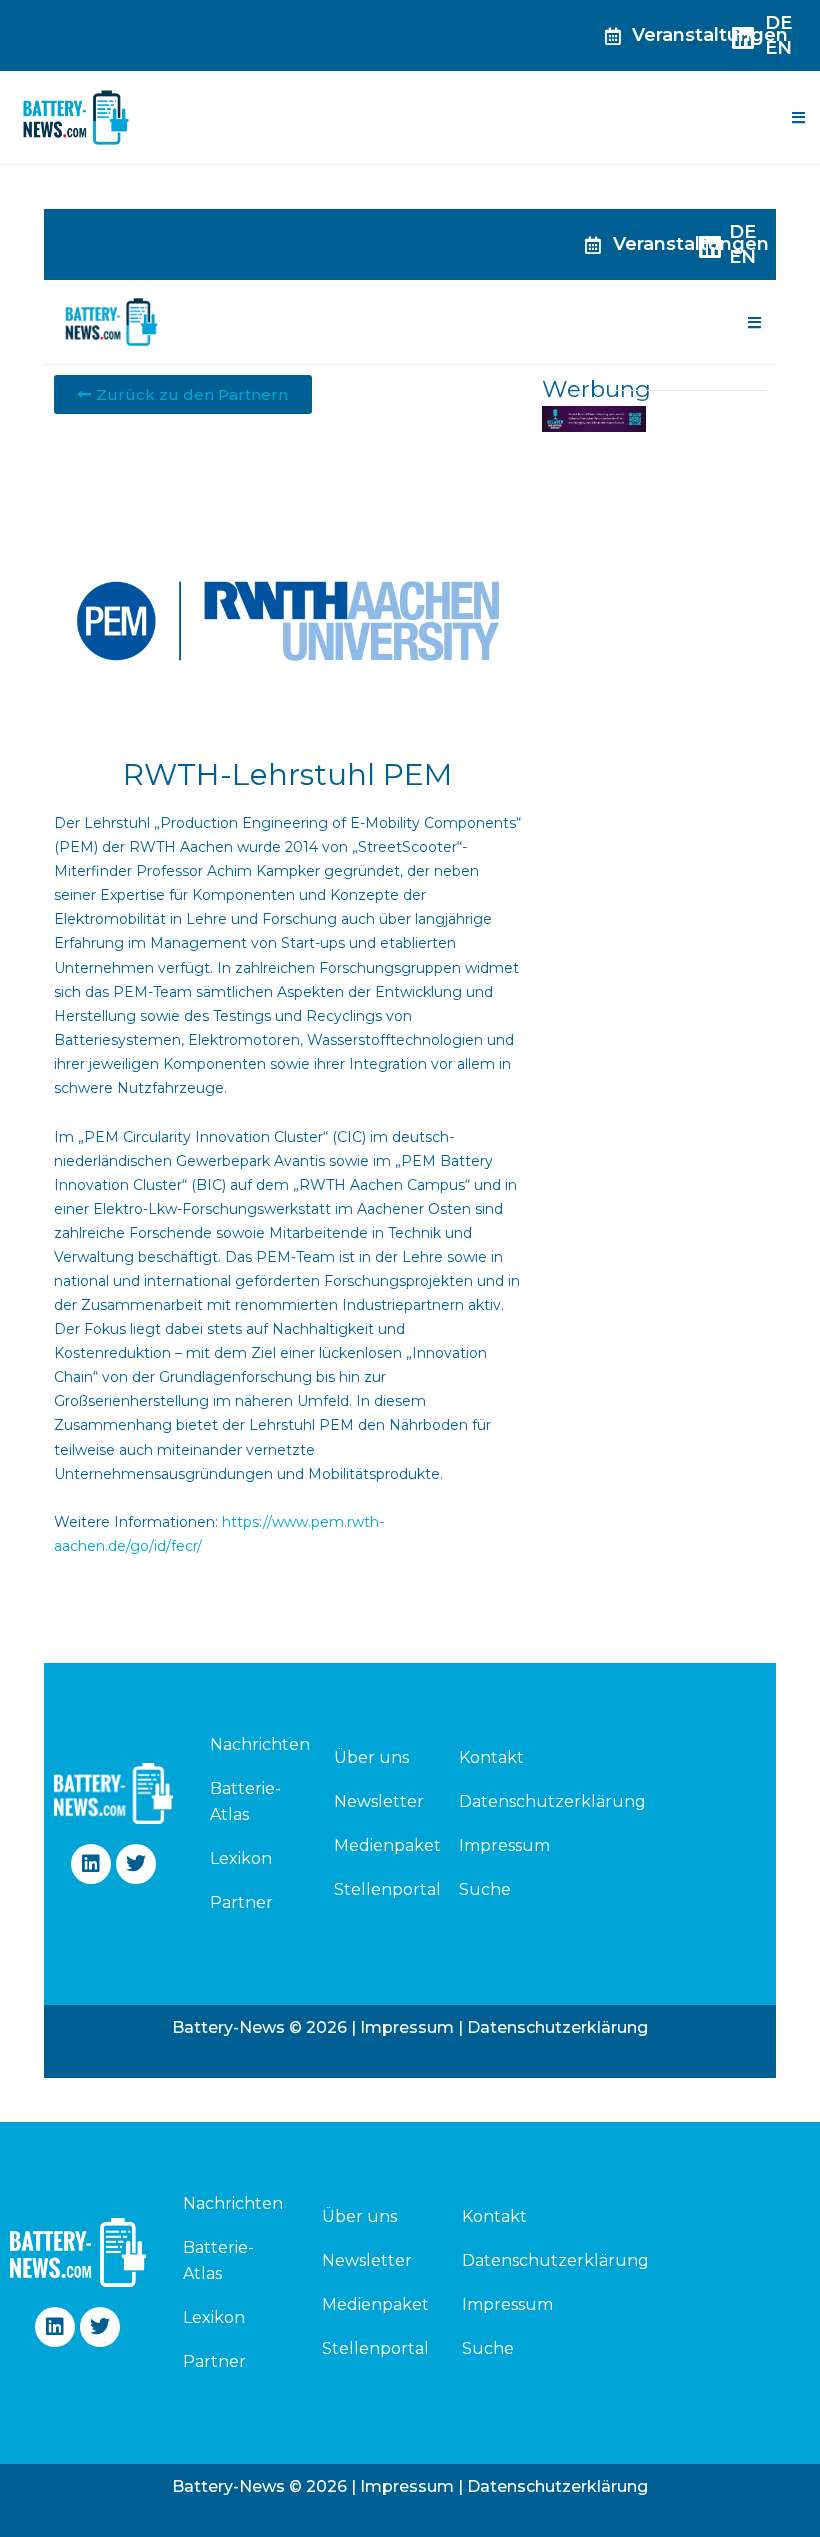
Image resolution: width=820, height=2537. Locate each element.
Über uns (371, 1757)
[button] (798, 118)
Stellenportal (387, 1889)
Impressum (504, 1845)
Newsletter (379, 1801)
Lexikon (241, 1858)
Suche (485, 1889)
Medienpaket (387, 1845)
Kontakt (491, 1757)
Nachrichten (249, 1744)
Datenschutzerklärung (552, 1801)
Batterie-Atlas (245, 1801)
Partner (241, 1902)
